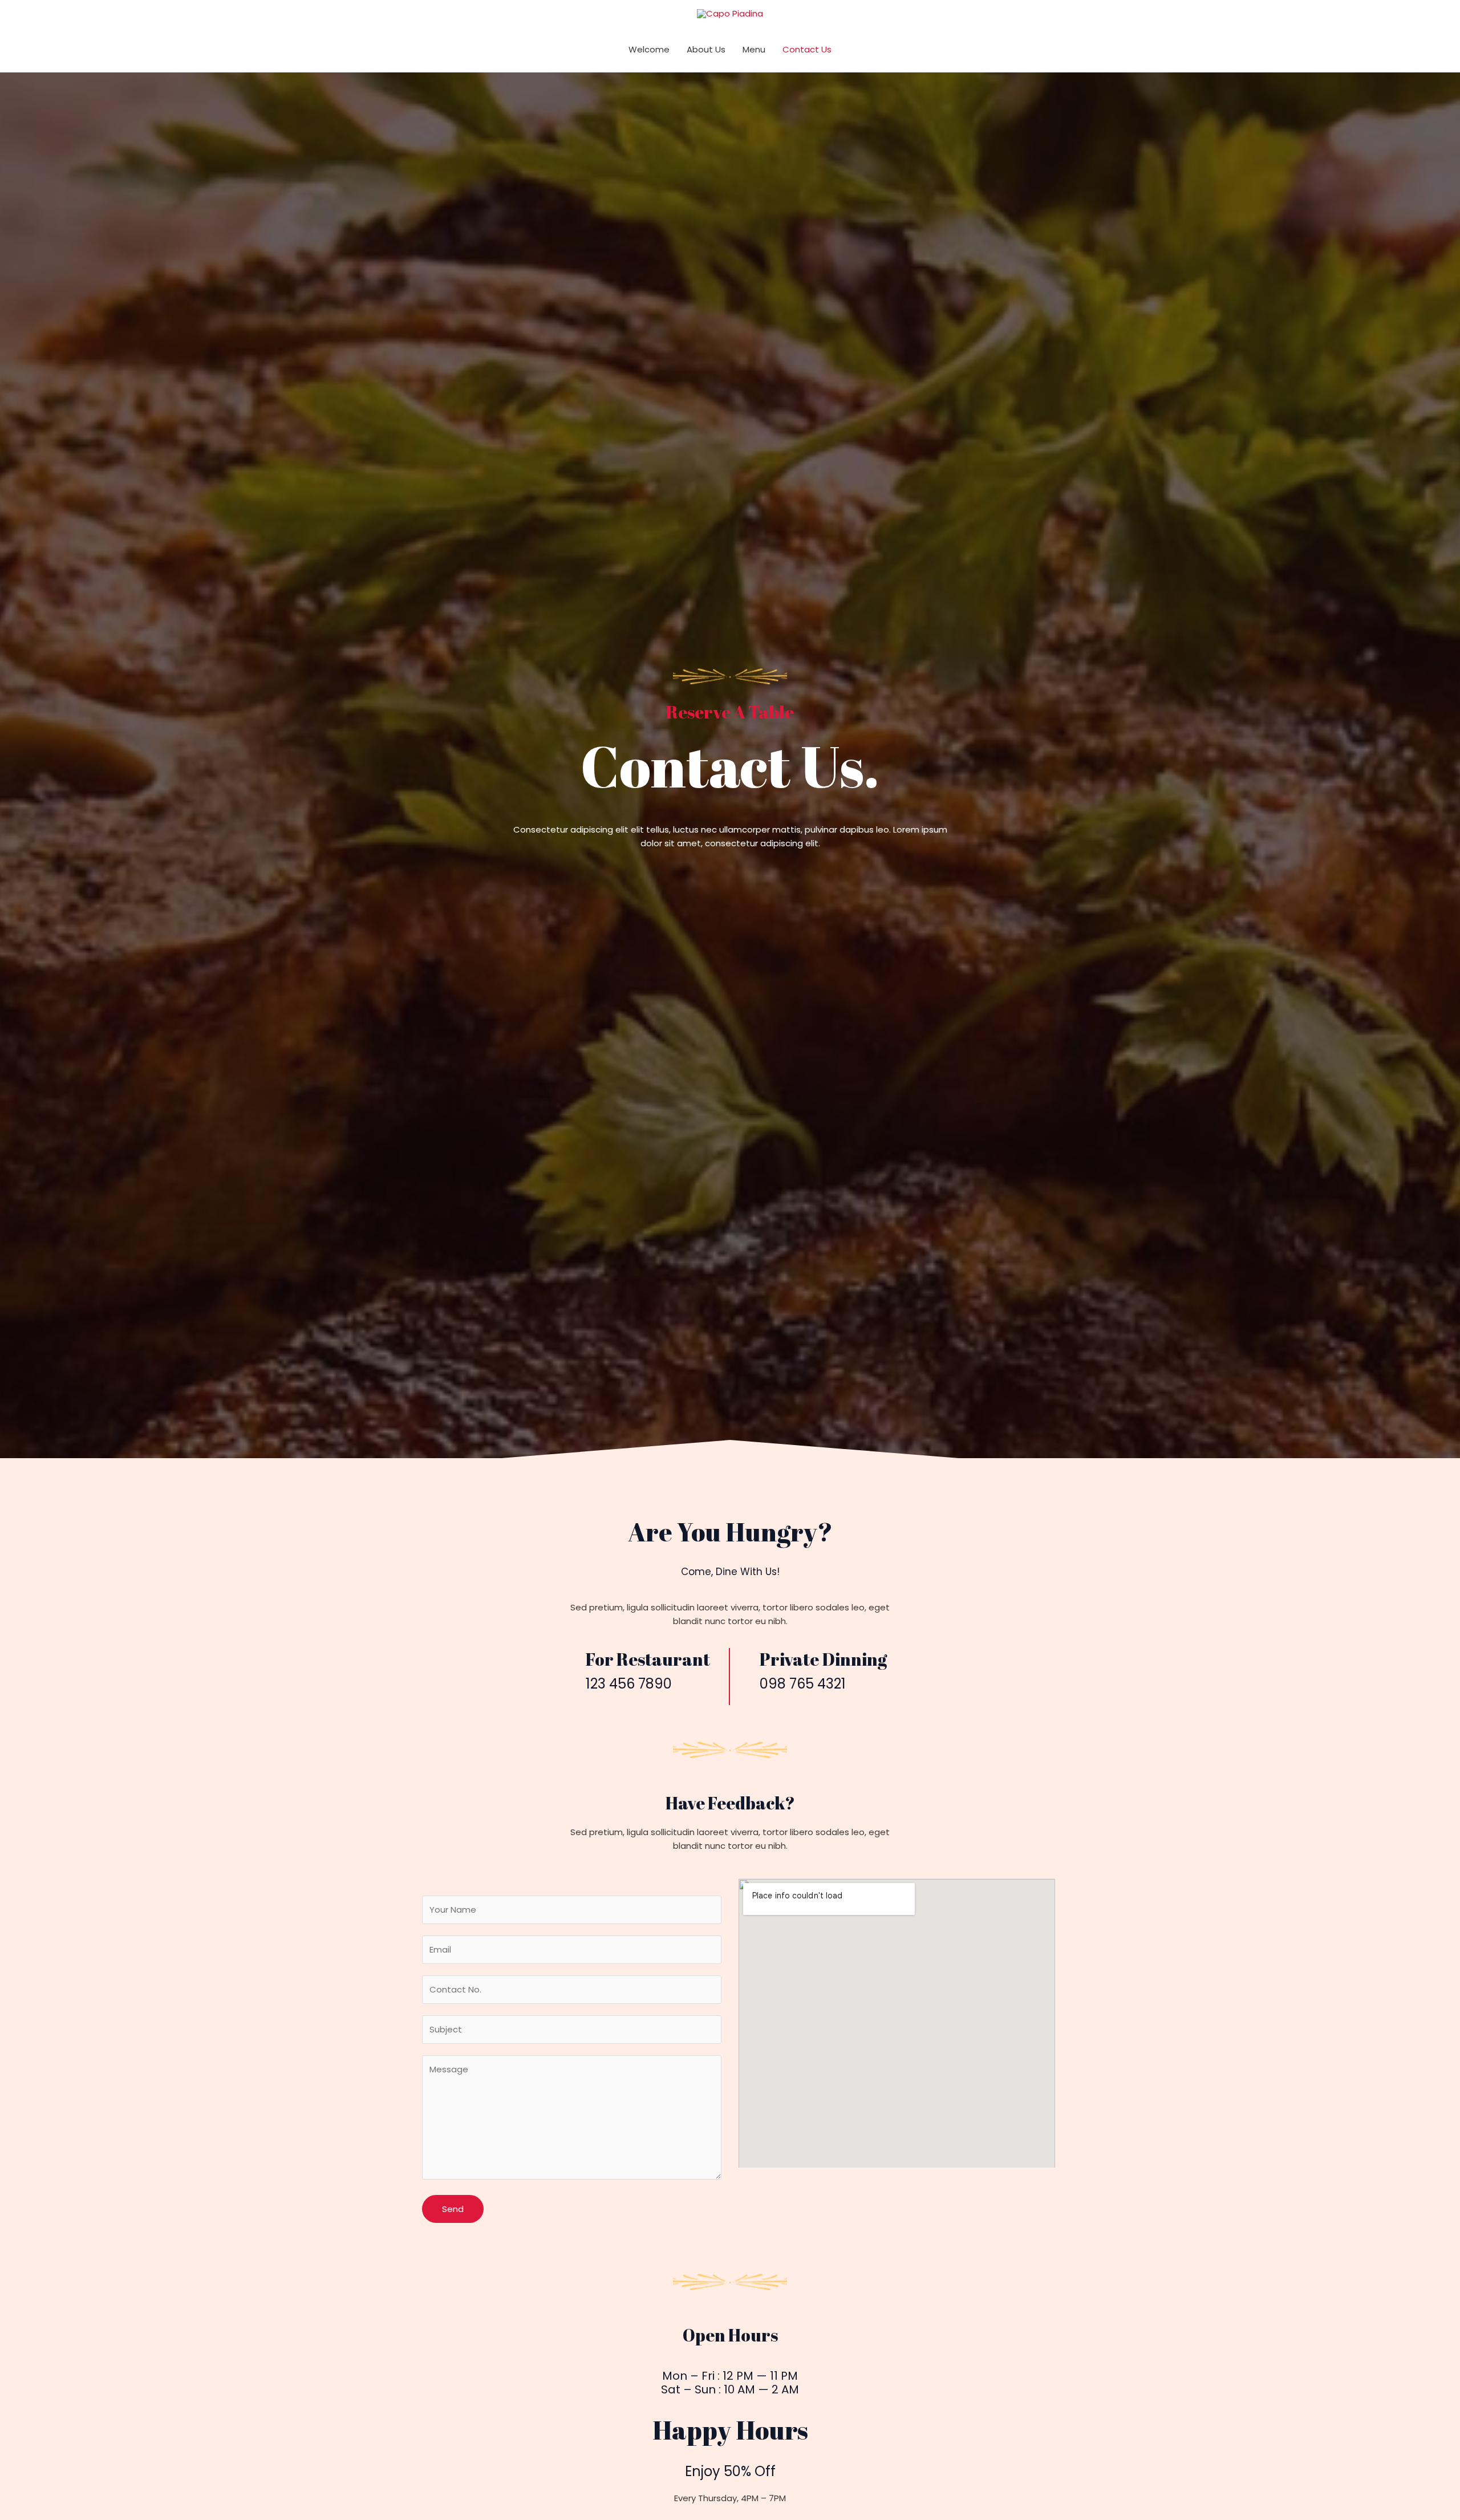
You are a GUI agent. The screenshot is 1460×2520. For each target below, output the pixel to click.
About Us (706, 49)
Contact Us (807, 49)
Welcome (649, 49)
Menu (754, 49)
